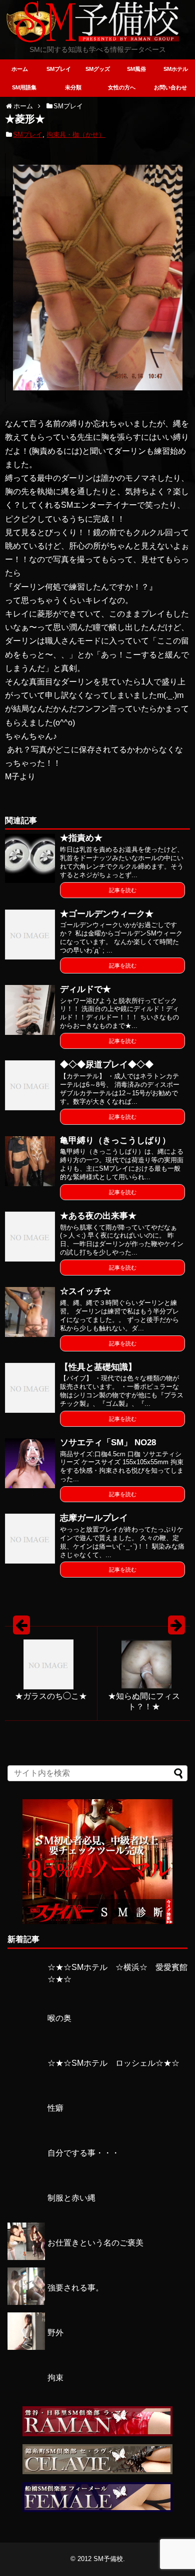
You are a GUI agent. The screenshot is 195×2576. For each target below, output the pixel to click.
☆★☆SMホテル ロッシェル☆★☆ (113, 2063)
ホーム (20, 69)
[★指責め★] (30, 859)
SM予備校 (108, 2559)
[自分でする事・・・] (26, 2167)
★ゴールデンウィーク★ (107, 914)
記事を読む (123, 890)
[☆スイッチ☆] (30, 1312)
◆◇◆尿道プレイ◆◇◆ (107, 1065)
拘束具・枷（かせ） (76, 135)
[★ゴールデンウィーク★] (30, 935)
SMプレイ (59, 69)
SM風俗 (136, 69)
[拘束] (26, 2392)
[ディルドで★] (30, 1010)
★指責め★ (81, 838)
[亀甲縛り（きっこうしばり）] (30, 1161)
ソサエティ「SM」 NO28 (108, 1443)
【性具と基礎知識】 (98, 1367)
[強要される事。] (26, 2302)
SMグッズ (98, 69)
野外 (55, 2333)
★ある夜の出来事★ (98, 1216)
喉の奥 (59, 2018)
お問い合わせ (170, 87)
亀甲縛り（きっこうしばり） (115, 1140)
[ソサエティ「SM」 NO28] (30, 1463)
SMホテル (176, 69)
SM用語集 (24, 87)
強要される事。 (75, 2288)
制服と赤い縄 (71, 2198)
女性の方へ (122, 87)
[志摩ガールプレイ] (30, 1539)
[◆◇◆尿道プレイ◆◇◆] (30, 1085)
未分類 (73, 87)
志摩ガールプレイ (94, 1518)
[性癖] (26, 2122)
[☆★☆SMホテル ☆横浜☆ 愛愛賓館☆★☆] (26, 1988)
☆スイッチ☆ (85, 1291)
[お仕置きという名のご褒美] (26, 2257)
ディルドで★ (85, 989)
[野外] (26, 2347)
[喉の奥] (26, 2033)
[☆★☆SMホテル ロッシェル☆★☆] (26, 2078)
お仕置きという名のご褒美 (95, 2243)
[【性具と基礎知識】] (30, 1388)
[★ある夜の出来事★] (30, 1237)
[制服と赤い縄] (26, 2212)
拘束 (55, 2378)
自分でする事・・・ (83, 2153)
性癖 (55, 2108)
